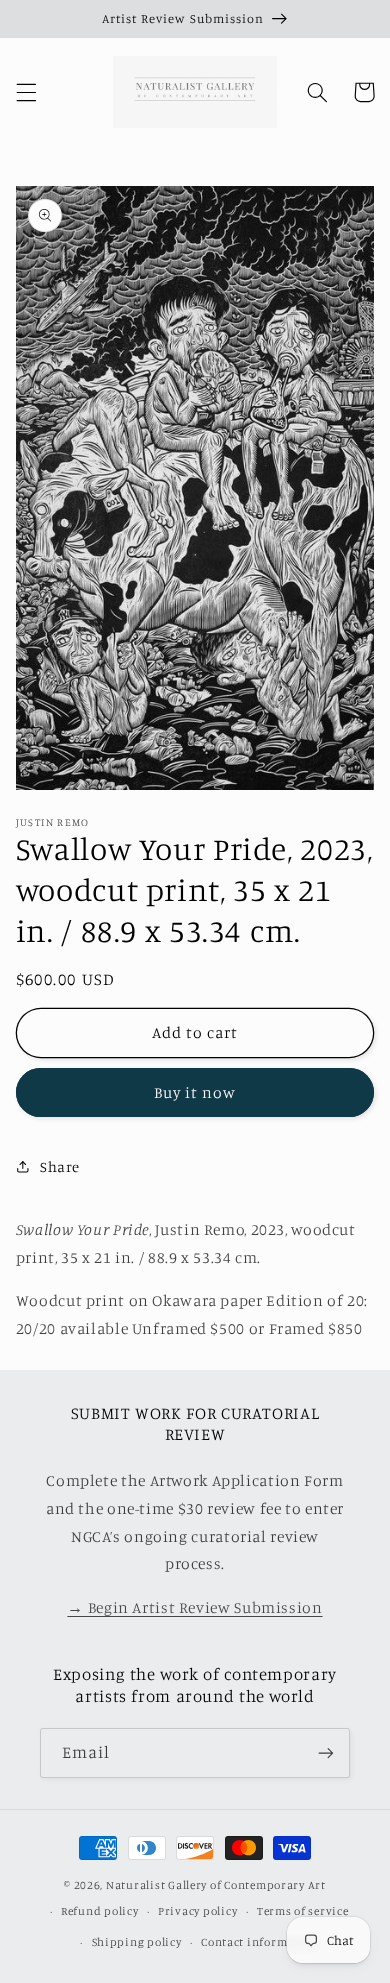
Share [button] (60, 1166)
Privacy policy (197, 1911)
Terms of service (303, 1911)
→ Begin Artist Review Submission (194, 1607)
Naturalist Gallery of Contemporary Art (216, 1885)
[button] (26, 92)
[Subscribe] (326, 1752)
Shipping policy (137, 1942)
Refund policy (100, 1911)
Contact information (259, 1942)
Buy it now (195, 1092)
